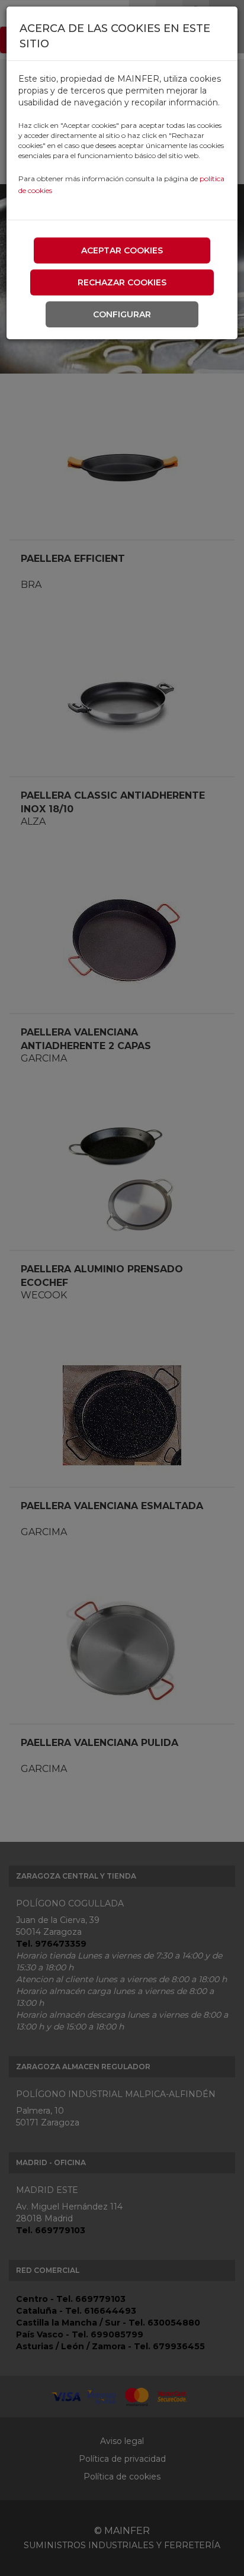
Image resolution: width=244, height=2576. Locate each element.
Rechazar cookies (122, 282)
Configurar (122, 314)
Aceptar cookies (122, 250)
